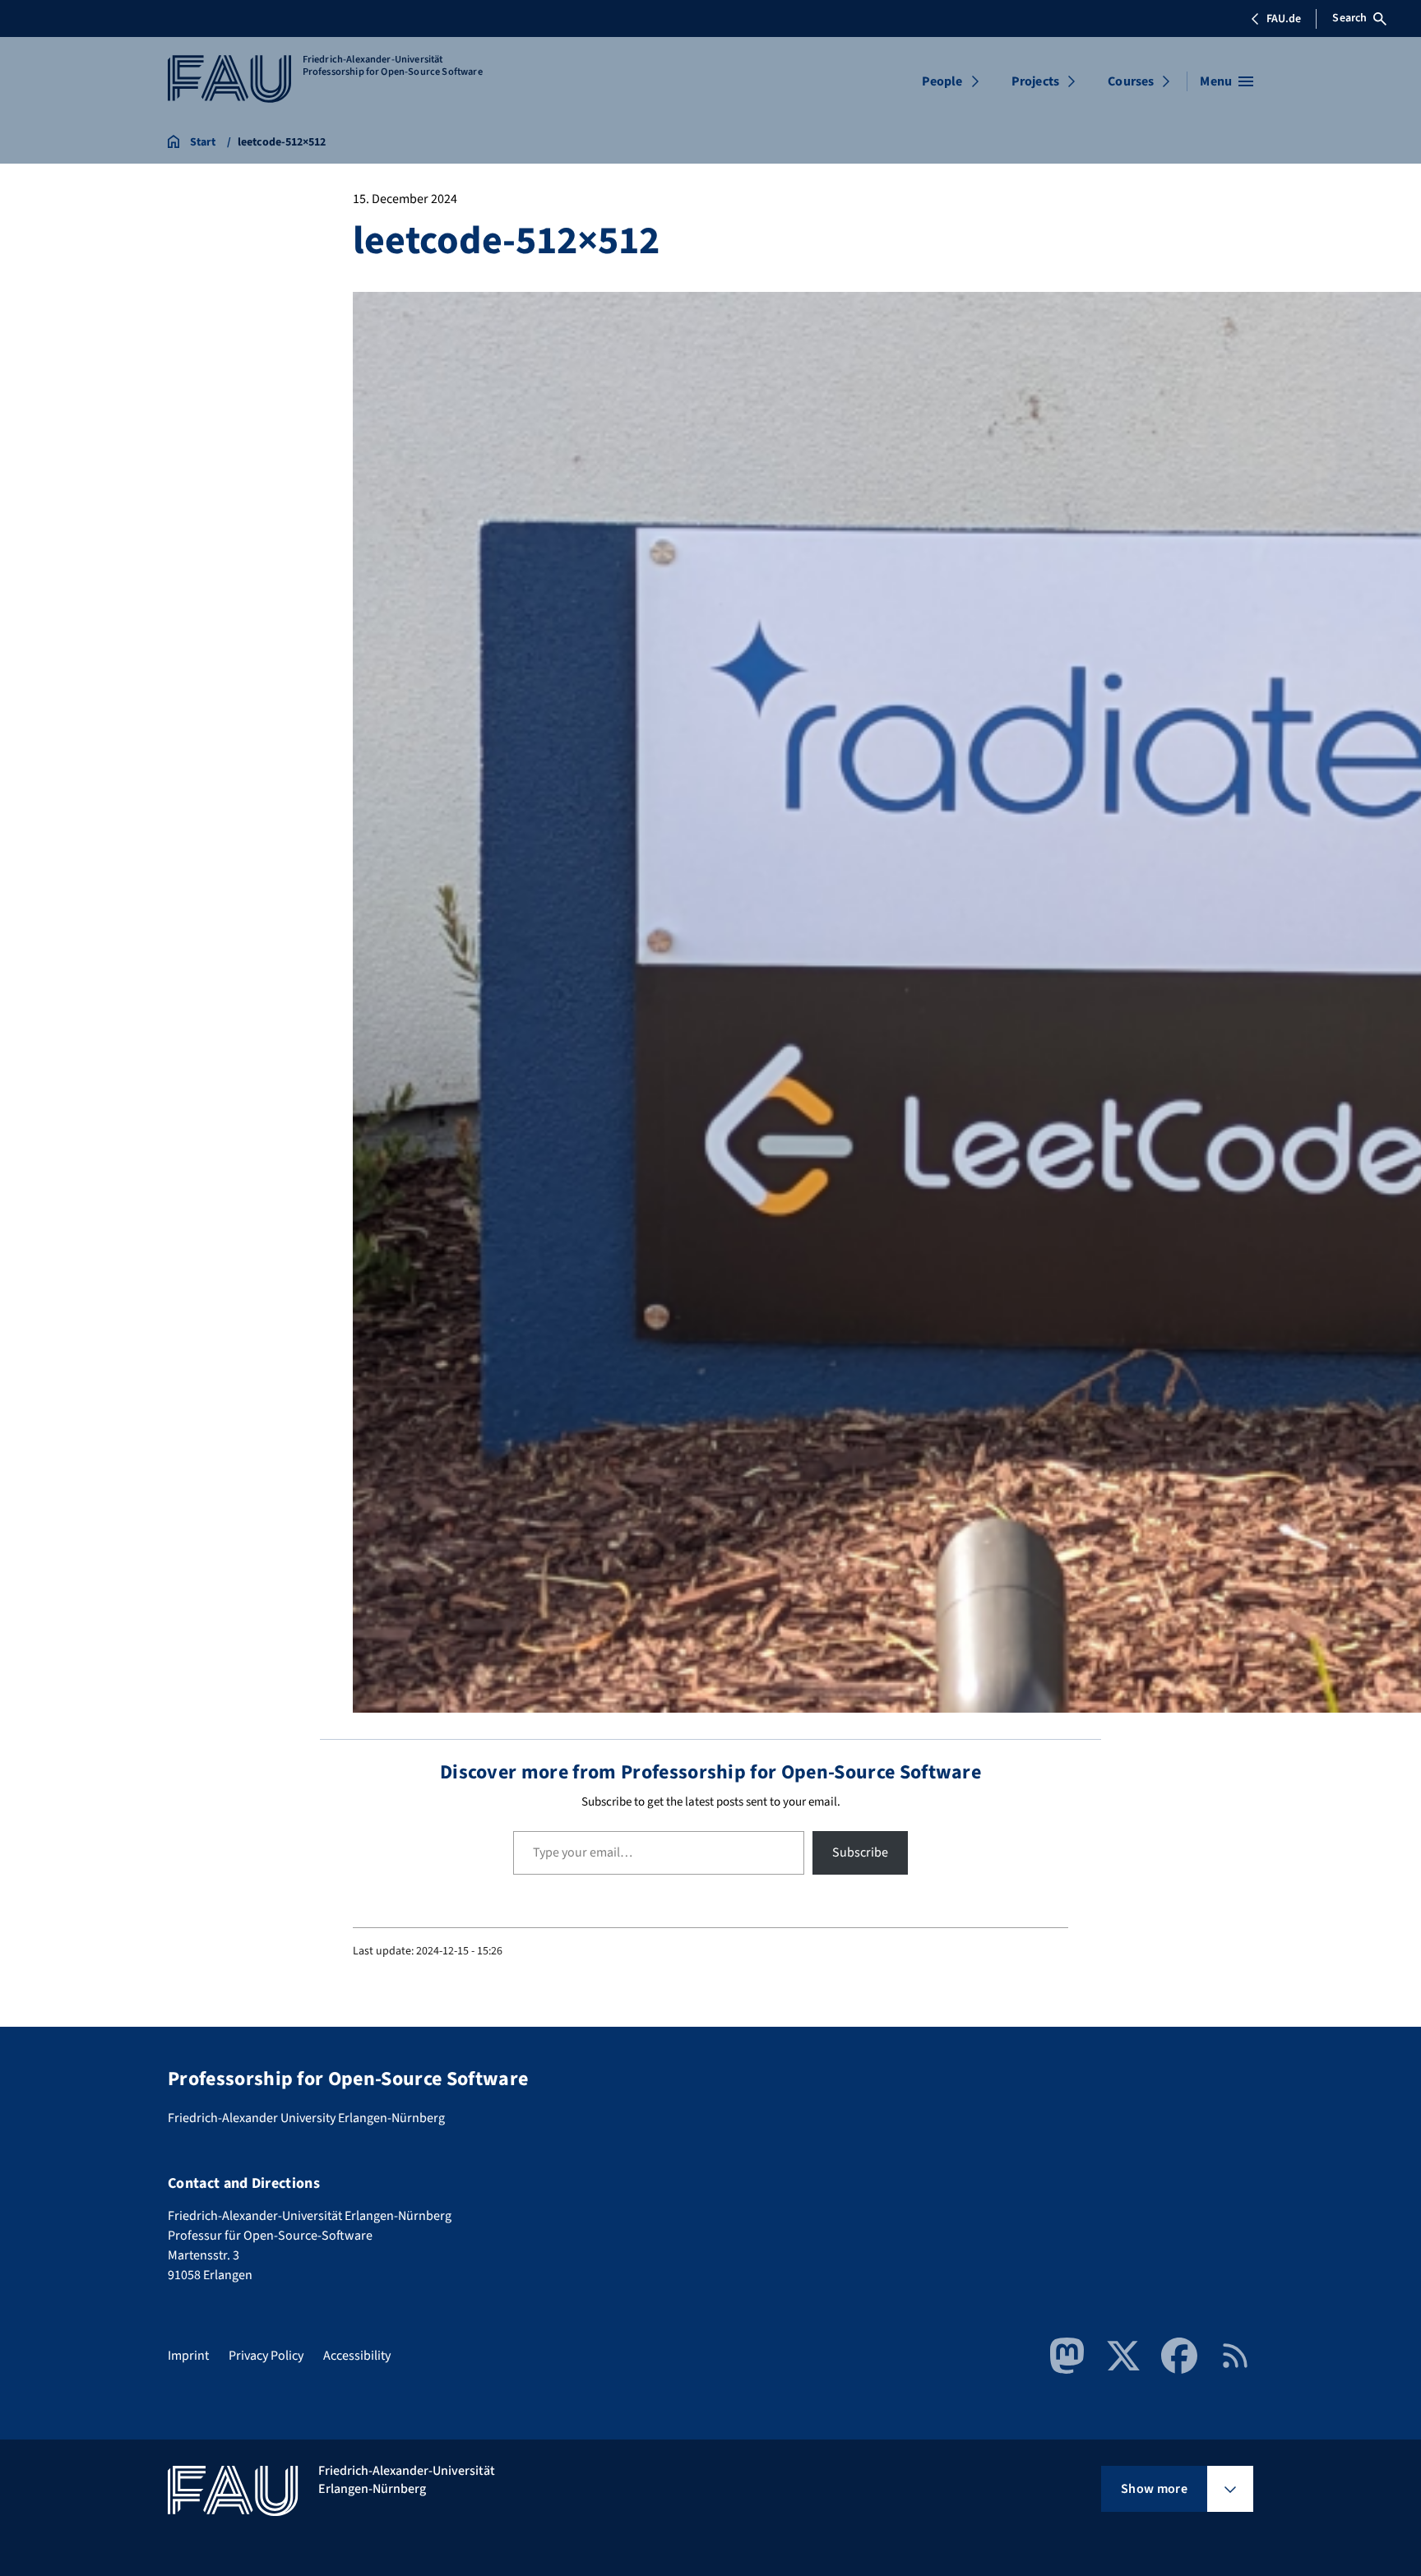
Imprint (188, 2356)
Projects (1035, 81)
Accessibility (357, 2356)
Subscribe (860, 1852)
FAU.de (1284, 19)
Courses (1131, 81)
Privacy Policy (266, 2356)
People (942, 81)
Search (1349, 18)
